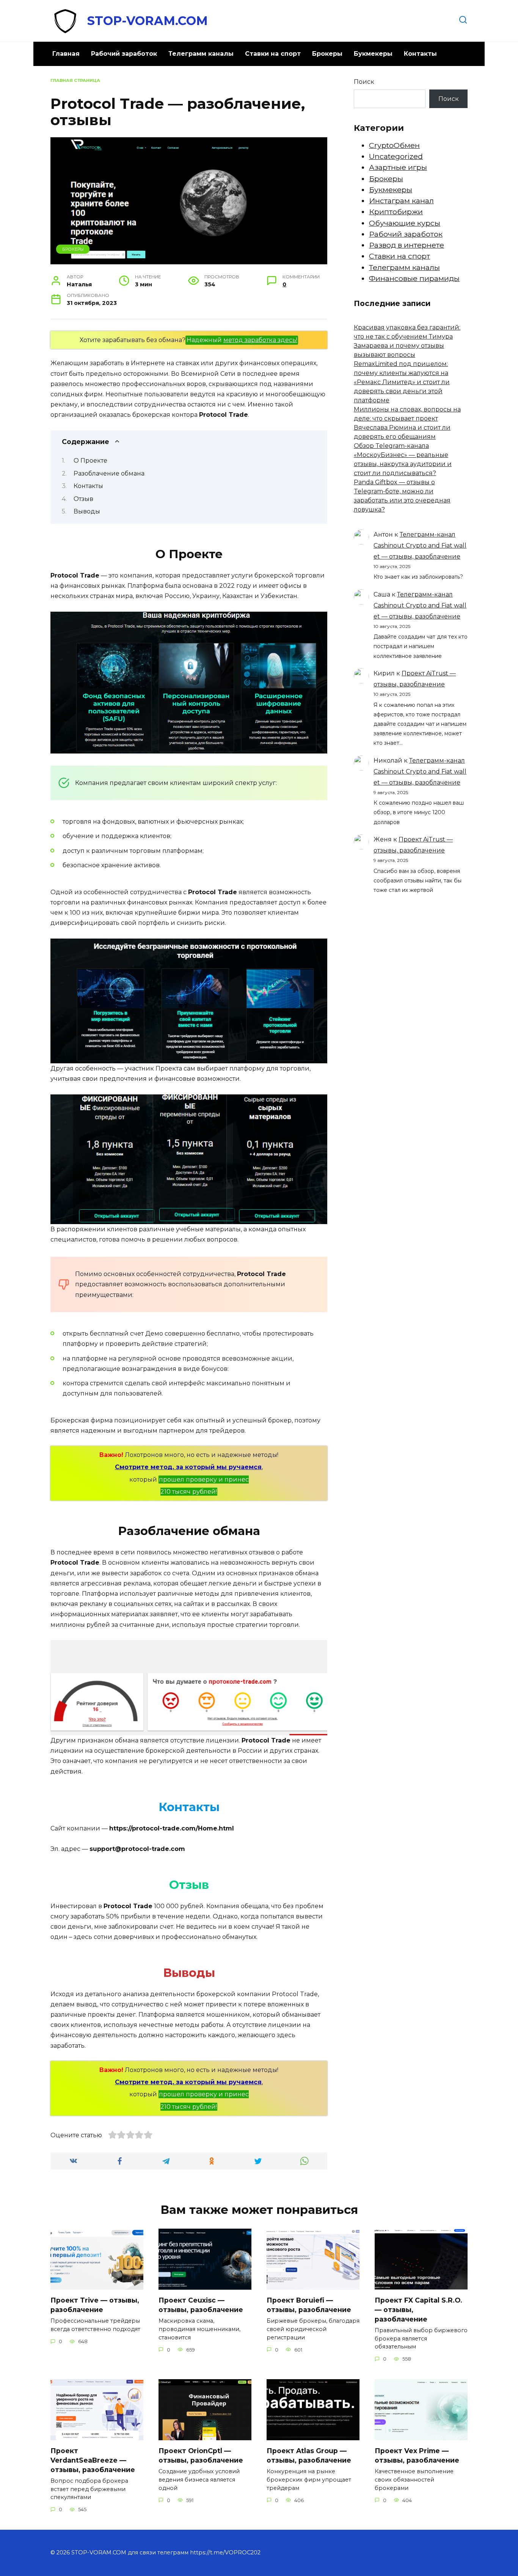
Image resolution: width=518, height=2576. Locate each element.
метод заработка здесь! (260, 340)
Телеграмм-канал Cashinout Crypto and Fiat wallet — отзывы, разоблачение (420, 545)
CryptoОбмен (394, 145)
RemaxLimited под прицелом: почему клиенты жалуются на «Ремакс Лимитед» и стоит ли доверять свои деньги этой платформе (402, 382)
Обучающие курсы (405, 223)
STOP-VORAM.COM (148, 21)
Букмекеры (373, 54)
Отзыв (83, 499)
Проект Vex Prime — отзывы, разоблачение (417, 2455)
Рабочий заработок (124, 54)
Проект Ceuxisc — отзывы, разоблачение (201, 2305)
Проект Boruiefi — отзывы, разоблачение (309, 2305)
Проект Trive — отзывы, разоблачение (95, 2305)
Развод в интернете (407, 245)
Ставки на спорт (273, 54)
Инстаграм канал (401, 201)
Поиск (364, 82)
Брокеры (327, 54)
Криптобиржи (396, 212)
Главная (66, 54)
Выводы (87, 511)
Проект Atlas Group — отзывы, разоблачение (309, 2455)
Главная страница (75, 80)
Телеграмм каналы (201, 54)
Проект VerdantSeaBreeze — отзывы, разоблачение (93, 2460)
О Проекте (90, 461)
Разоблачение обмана (109, 473)
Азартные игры (398, 167)
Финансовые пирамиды (414, 278)
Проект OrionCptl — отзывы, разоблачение (201, 2455)
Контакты (420, 54)
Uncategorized (396, 156)
